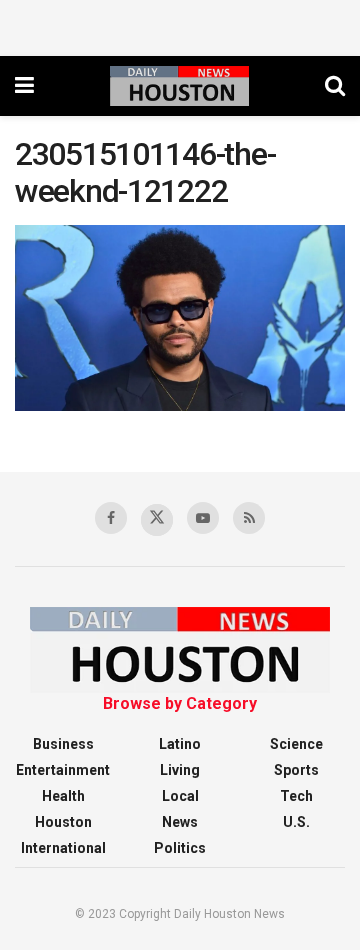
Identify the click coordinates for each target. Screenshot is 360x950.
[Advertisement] (180, 25)
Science (296, 744)
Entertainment (63, 770)
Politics (180, 848)
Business (63, 744)
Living (180, 770)
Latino (180, 744)
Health (63, 796)
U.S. (296, 822)
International (63, 848)
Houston (63, 822)
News (180, 822)
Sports (296, 770)
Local (180, 796)
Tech (296, 796)
